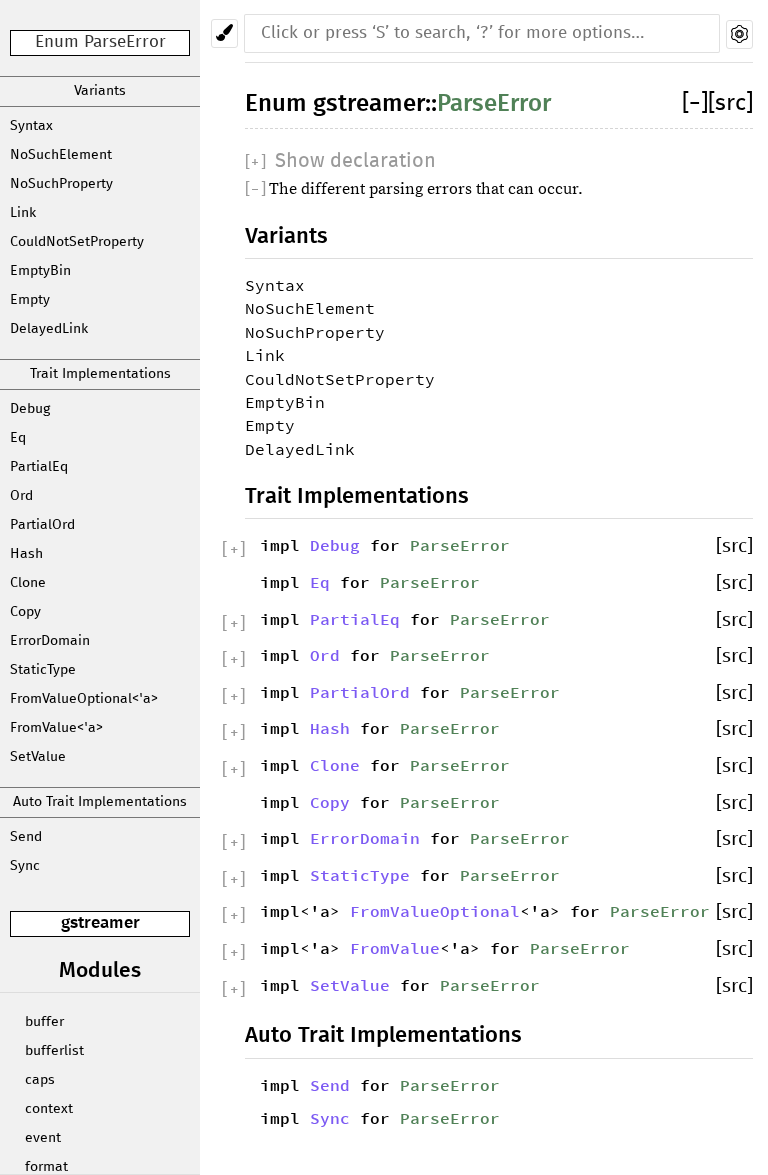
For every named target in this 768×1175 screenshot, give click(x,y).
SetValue (38, 757)
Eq (18, 438)
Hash (26, 554)
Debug (30, 409)
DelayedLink (49, 329)
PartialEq (39, 467)
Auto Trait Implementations (100, 802)
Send (26, 837)
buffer (44, 1022)
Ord (21, 496)
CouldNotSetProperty (77, 242)
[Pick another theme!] (224, 33)
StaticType (43, 670)
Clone (28, 583)
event (43, 1138)
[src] (730, 103)
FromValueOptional (435, 911)
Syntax (31, 126)
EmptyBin (40, 271)
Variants (100, 91)
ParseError (494, 104)
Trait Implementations (100, 374)
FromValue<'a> (56, 728)
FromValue (395, 948)
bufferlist (54, 1051)
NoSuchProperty (61, 184)
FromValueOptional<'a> (84, 699)
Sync (25, 866)
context (49, 1109)
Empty (30, 300)
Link (23, 213)
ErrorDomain (50, 641)
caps (40, 1080)
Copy (25, 612)
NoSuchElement (61, 155)
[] (695, 103)
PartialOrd (42, 525)
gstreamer (100, 923)
